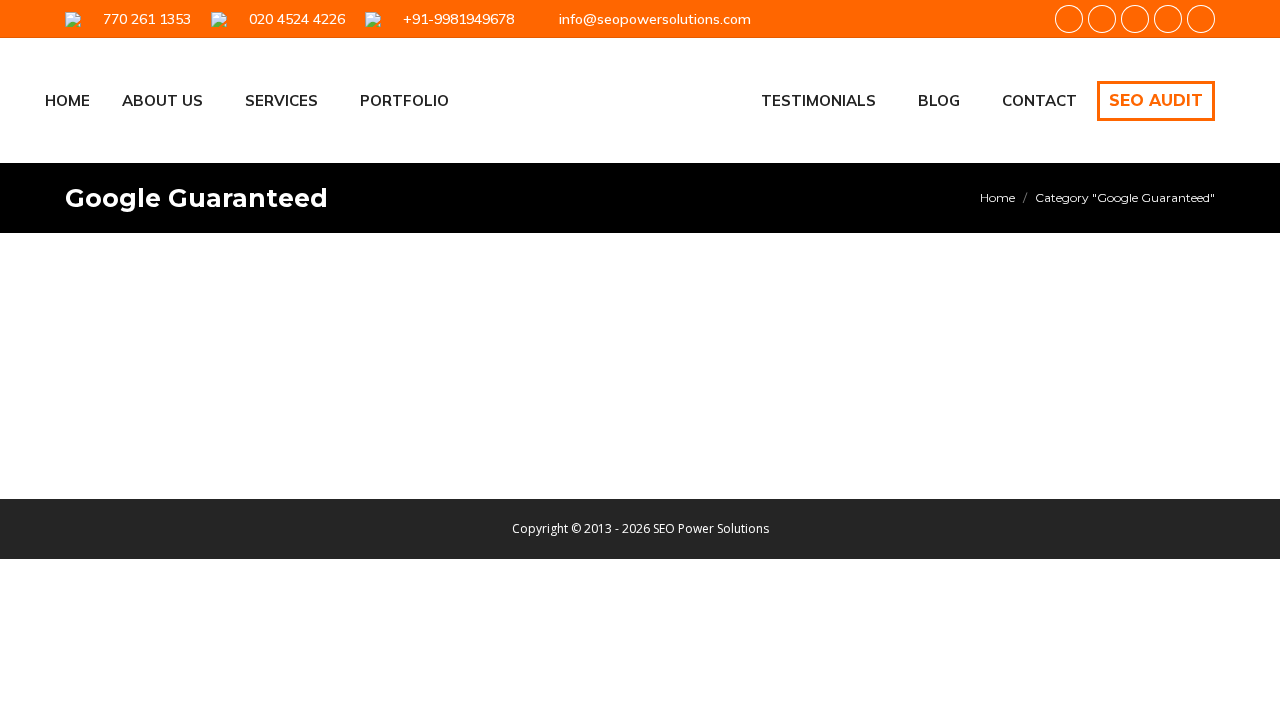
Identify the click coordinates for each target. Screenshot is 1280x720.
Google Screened (258, 397)
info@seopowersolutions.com (655, 19)
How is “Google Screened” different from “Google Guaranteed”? (434, 363)
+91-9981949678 (454, 19)
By (362, 397)
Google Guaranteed (146, 397)
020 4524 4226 (293, 19)
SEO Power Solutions (711, 528)
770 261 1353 (143, 19)
